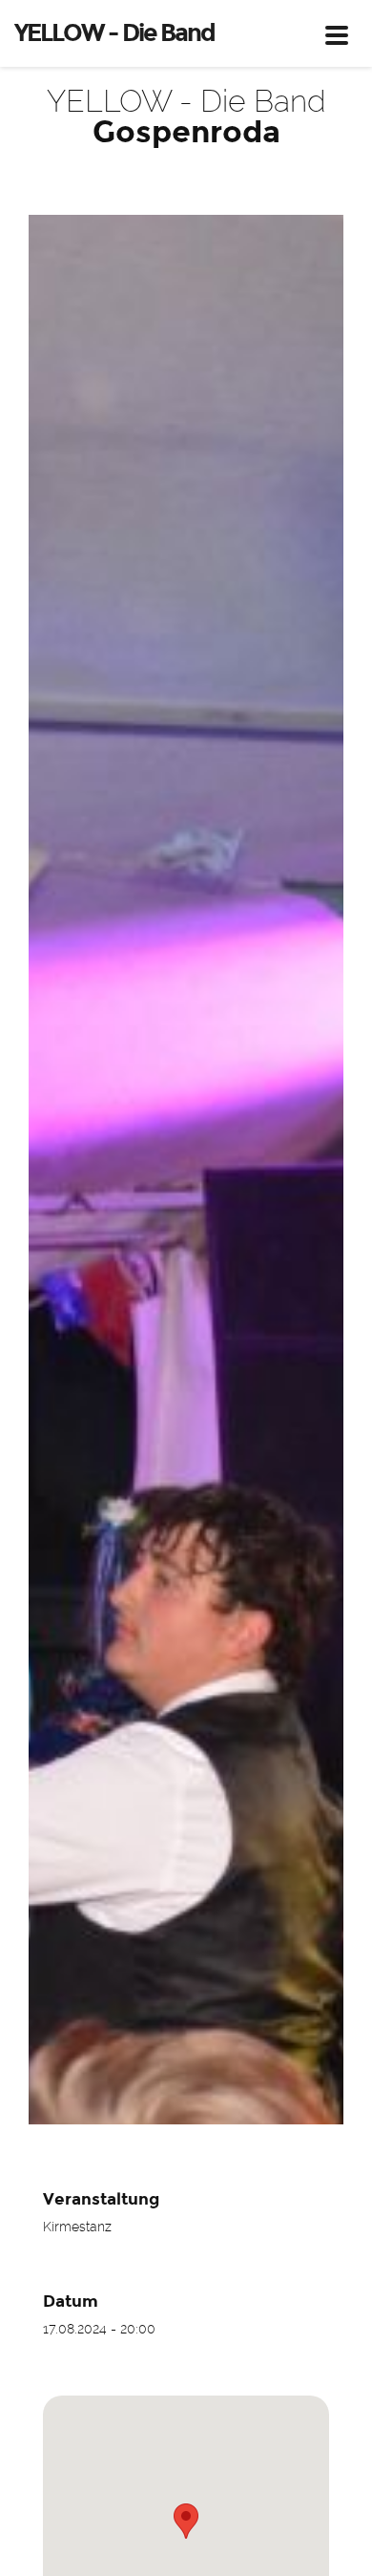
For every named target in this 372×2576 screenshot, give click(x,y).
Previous (57, 1170)
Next (315, 1170)
